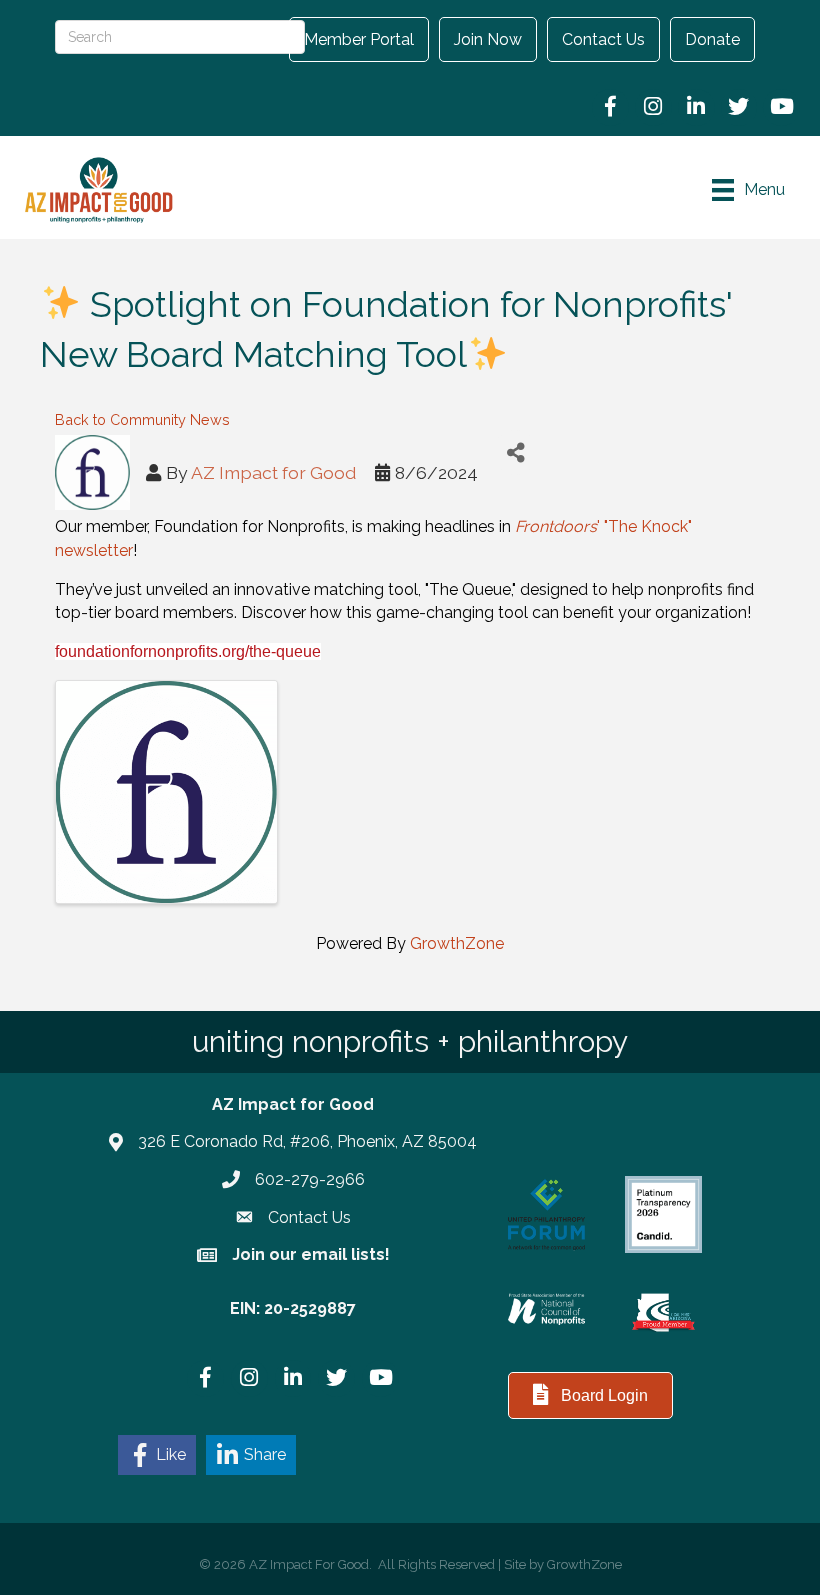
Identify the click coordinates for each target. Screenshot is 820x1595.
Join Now (488, 39)
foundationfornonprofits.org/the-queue (188, 651)
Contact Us (603, 39)
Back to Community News (142, 419)
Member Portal (359, 39)
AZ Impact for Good (273, 472)
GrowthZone (457, 943)
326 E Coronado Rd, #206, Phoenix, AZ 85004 (307, 1141)
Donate (712, 39)
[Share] (515, 452)
